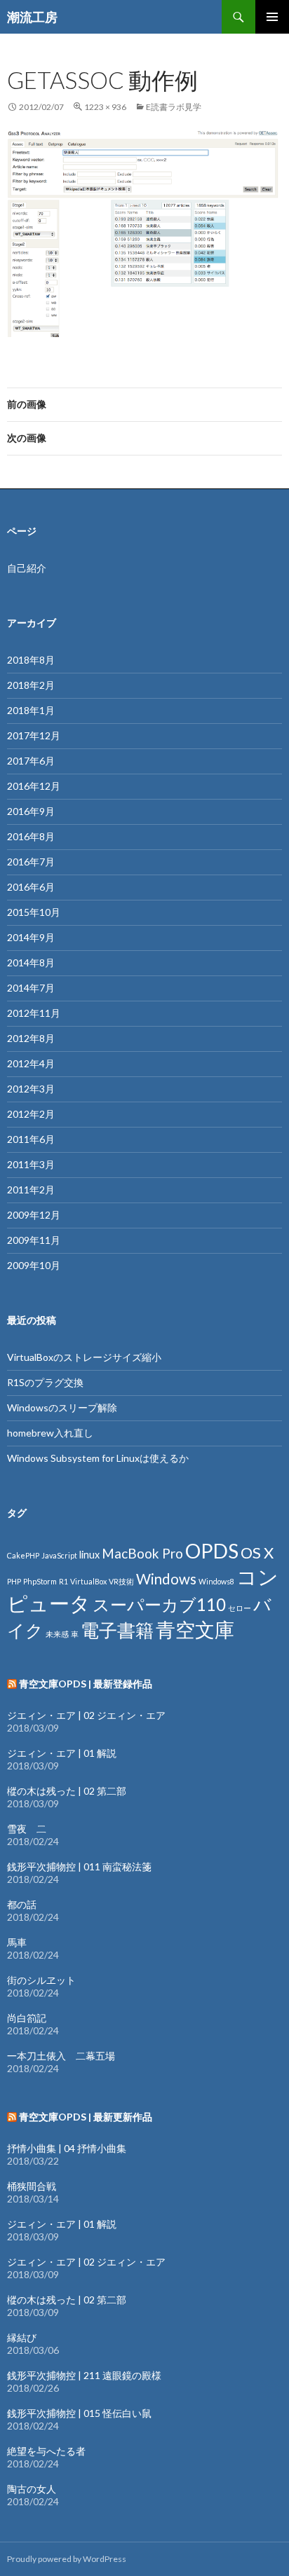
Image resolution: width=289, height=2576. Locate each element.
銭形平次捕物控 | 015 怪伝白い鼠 (79, 2413)
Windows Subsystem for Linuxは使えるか (98, 1458)
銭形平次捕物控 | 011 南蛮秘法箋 (79, 1866)
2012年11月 (34, 1013)
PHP (14, 1581)
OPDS (212, 1551)
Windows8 (216, 1581)
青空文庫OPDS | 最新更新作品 (86, 2117)
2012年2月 (31, 1114)
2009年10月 (34, 1265)
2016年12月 (34, 786)
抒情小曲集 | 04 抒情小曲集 (67, 2148)
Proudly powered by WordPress (67, 2559)
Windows (166, 1579)
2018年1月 (31, 710)
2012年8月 (31, 1038)
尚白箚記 (27, 2018)
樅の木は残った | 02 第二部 (67, 1791)
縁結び (22, 2337)
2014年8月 (31, 962)
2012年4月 (31, 1063)
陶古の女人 (32, 2489)
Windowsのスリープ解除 (62, 1407)
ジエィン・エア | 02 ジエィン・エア (86, 1715)
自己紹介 (27, 568)
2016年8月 (31, 836)
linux (89, 1555)
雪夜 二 (27, 1829)
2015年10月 (34, 912)
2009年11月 (34, 1240)
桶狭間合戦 (32, 2186)
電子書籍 (117, 1630)
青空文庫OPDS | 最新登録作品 (86, 1684)
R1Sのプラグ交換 (45, 1382)
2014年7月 (31, 988)
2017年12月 (34, 735)
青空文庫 (195, 1629)
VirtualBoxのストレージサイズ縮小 (84, 1357)
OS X (257, 1553)
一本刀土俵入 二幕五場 (61, 2056)
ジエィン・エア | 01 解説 (62, 1753)
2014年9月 (31, 937)
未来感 (57, 1634)
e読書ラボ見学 (174, 107)
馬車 (17, 1942)
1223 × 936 (105, 107)
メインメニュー (272, 17)
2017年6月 (31, 761)
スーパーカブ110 (159, 1604)
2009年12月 (34, 1215)
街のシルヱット (41, 1980)
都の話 (22, 1904)
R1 (63, 1581)
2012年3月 (31, 1089)
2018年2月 (31, 685)
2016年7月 (31, 862)
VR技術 (121, 1581)
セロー (240, 1608)
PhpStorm (40, 1581)
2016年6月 (31, 887)
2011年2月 (31, 1190)
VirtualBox (88, 1581)
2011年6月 (31, 1139)
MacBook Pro (142, 1553)
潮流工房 (32, 17)
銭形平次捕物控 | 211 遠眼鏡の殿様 (84, 2375)
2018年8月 (31, 660)
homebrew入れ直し (50, 1433)
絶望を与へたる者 (46, 2451)
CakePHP (23, 1555)
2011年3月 (31, 1164)
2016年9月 (31, 811)
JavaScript (59, 1555)
